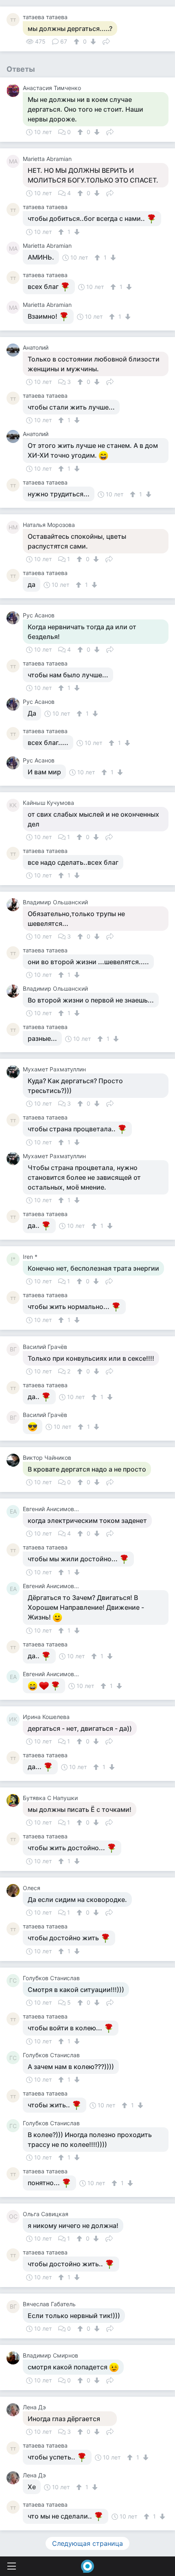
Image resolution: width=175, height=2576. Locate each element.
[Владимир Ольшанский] (15, 905)
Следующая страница (87, 2543)
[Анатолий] (15, 350)
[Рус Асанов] (15, 618)
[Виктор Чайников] (15, 1460)
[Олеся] (15, 1891)
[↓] (92, 42)
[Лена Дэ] (15, 2410)
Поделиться (106, 41)
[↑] (78, 42)
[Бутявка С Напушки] (15, 1800)
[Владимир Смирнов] (15, 2358)
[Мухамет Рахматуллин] (15, 1072)
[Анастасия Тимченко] (15, 90)
